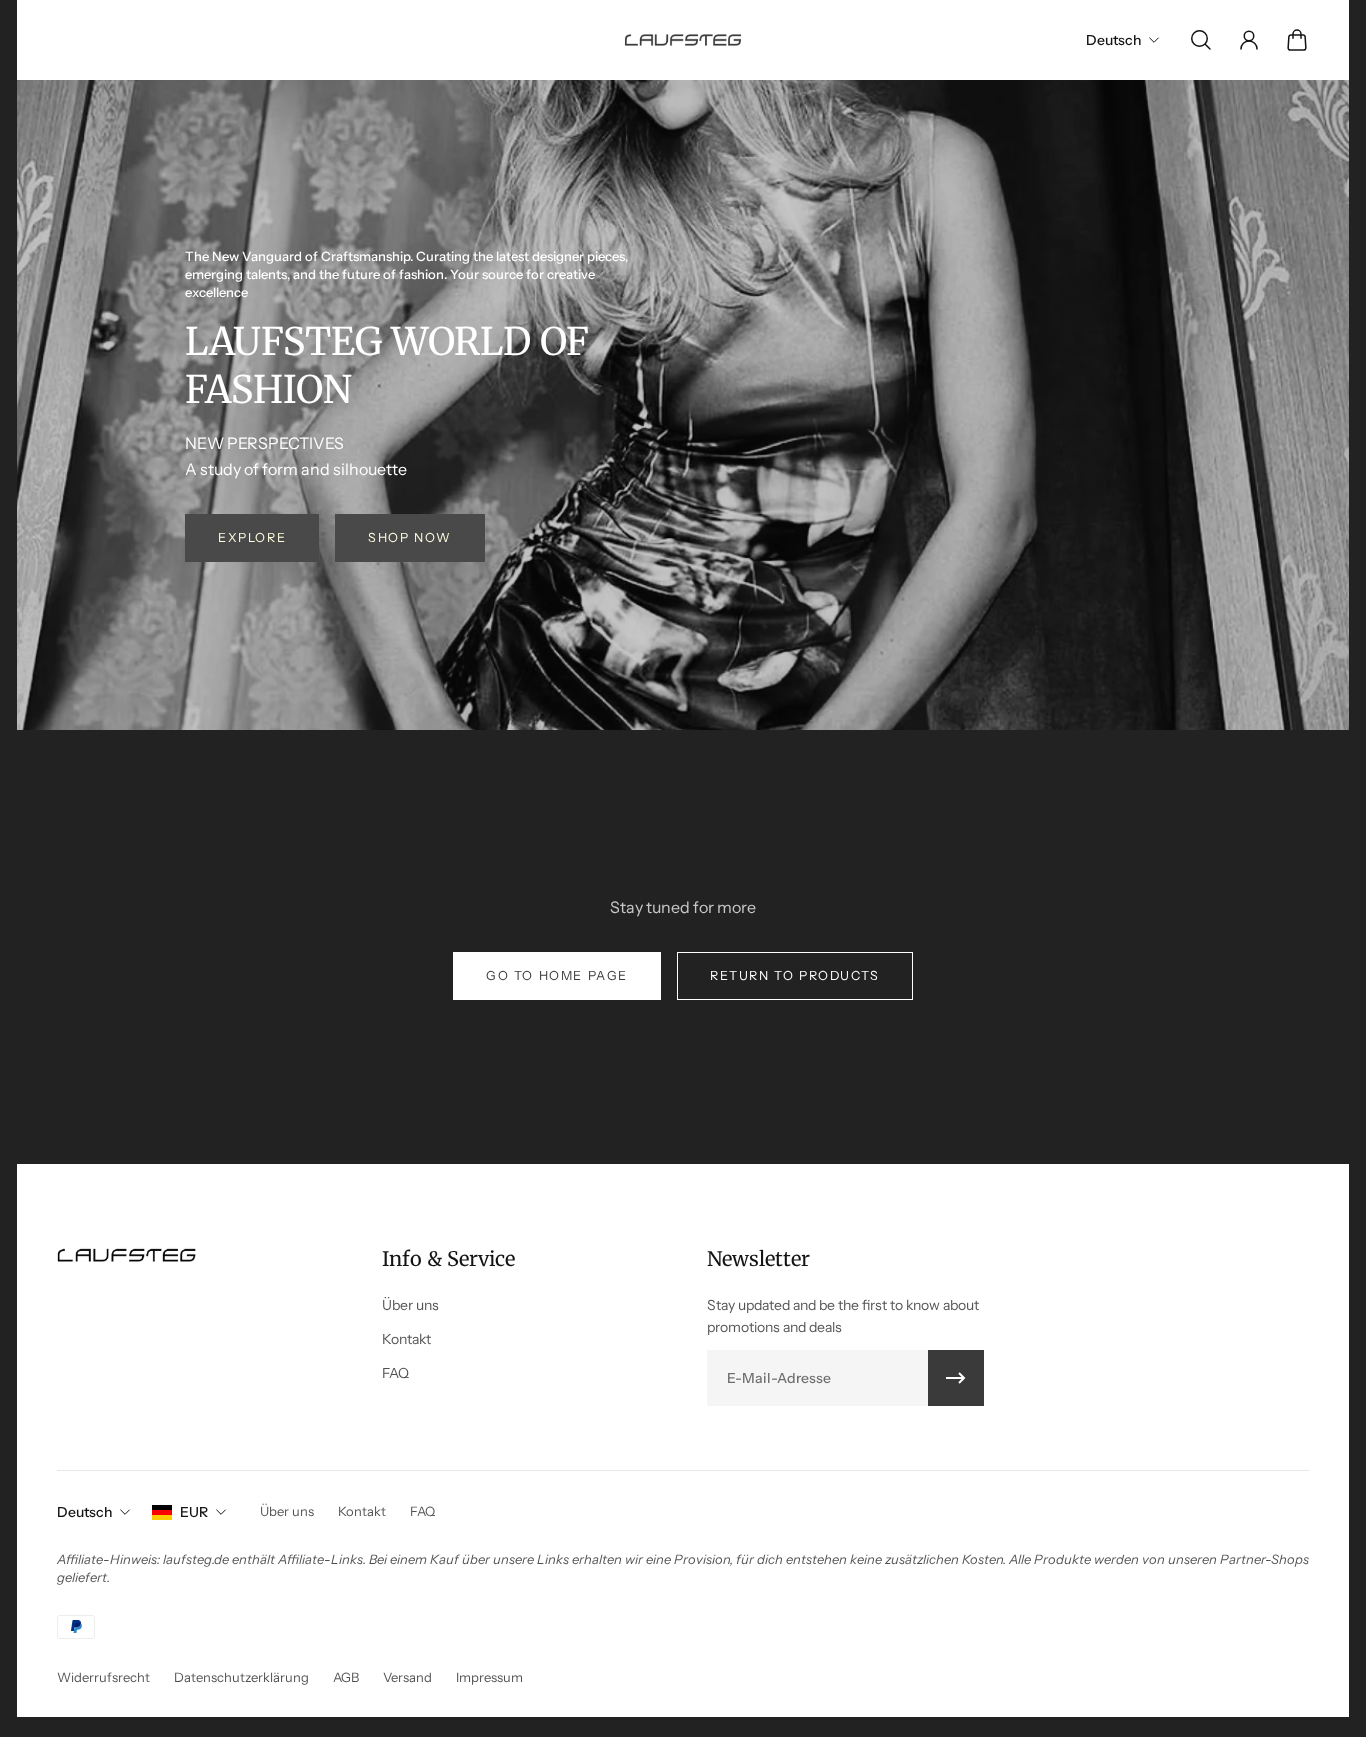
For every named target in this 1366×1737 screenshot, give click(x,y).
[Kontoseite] (1249, 40)
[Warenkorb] (1297, 40)
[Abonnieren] (956, 1378)
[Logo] (683, 39)
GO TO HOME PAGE (557, 975)
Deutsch (84, 1512)
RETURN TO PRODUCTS (795, 975)
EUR (194, 1512)
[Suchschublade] (1201, 40)
